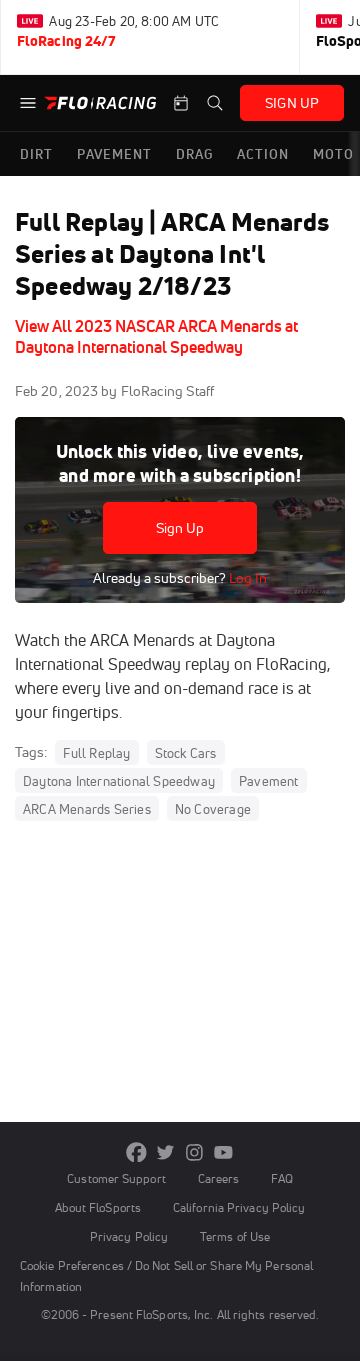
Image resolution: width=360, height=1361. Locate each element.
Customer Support (116, 1178)
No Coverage (213, 809)
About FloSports (98, 1207)
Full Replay (96, 753)
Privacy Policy (129, 1236)
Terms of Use (235, 1236)
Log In (246, 578)
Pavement (269, 781)
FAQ (281, 1178)
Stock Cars (186, 753)
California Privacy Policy (239, 1207)
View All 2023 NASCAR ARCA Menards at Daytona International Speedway (156, 336)
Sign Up (180, 528)
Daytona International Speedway (119, 781)
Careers (219, 1178)
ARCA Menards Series (87, 809)
